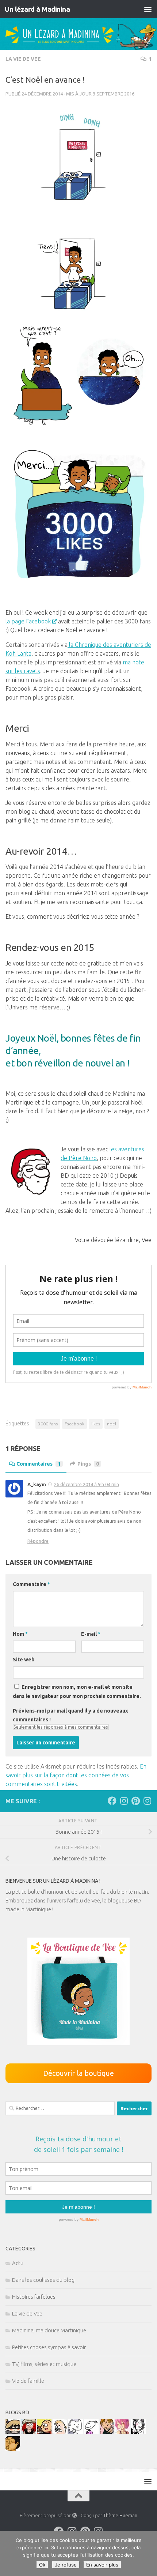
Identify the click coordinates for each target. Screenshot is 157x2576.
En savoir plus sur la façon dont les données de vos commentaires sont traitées (76, 1775)
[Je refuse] (148, 2554)
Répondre (38, 1541)
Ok (42, 2565)
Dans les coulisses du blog (43, 2280)
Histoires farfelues (34, 2297)
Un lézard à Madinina (37, 9)
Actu (18, 2263)
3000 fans (48, 1424)
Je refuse (66, 2565)
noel (112, 1424)
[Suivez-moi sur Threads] (147, 1801)
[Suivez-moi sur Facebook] (112, 1801)
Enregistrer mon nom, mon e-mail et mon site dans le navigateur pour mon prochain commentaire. (77, 1692)
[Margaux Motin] (138, 2432)
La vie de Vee (23, 59)
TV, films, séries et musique (44, 2364)
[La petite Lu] (91, 2432)
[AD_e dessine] (13, 2449)
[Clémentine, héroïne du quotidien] (13, 2432)
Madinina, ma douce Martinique (49, 2330)
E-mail (91, 1634)
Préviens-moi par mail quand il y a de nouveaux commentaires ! (70, 1715)
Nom (20, 1634)
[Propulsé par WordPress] (74, 2515)
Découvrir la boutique (78, 2073)
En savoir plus (102, 2565)
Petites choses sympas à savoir (49, 2347)
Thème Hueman (120, 2515)
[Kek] (76, 2432)
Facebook (74, 1424)
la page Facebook (28, 621)
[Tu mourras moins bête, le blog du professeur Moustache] (60, 2432)
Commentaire (31, 1584)
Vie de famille (28, 2381)
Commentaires (39, 1464)
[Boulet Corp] (107, 2432)
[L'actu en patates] (44, 2432)
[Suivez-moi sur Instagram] (124, 1801)
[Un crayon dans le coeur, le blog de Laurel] (28, 2432)
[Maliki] (123, 2432)
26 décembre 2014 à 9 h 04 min (87, 1484)
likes (96, 1424)
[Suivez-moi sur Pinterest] (135, 1801)
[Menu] (148, 9)
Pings (88, 1464)
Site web (24, 1660)
